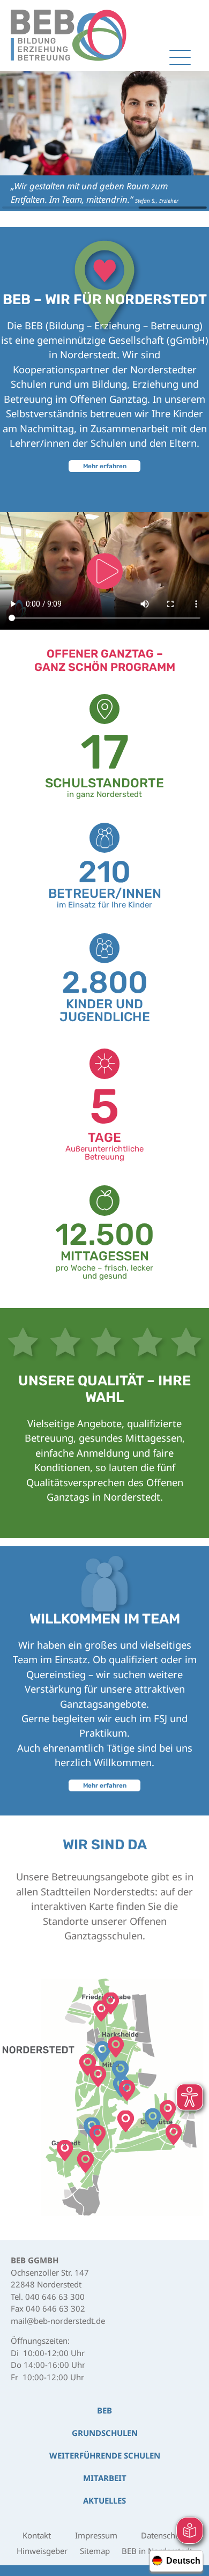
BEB (104, 2410)
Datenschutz (164, 2535)
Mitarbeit (105, 2478)
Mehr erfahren (105, 466)
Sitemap (95, 2551)
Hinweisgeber (42, 2551)
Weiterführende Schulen (105, 2455)
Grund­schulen (105, 2433)
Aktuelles (104, 2500)
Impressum (96, 2535)
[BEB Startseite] (69, 35)
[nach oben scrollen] (188, 2431)
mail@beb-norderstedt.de (58, 2321)
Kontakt (37, 2535)
